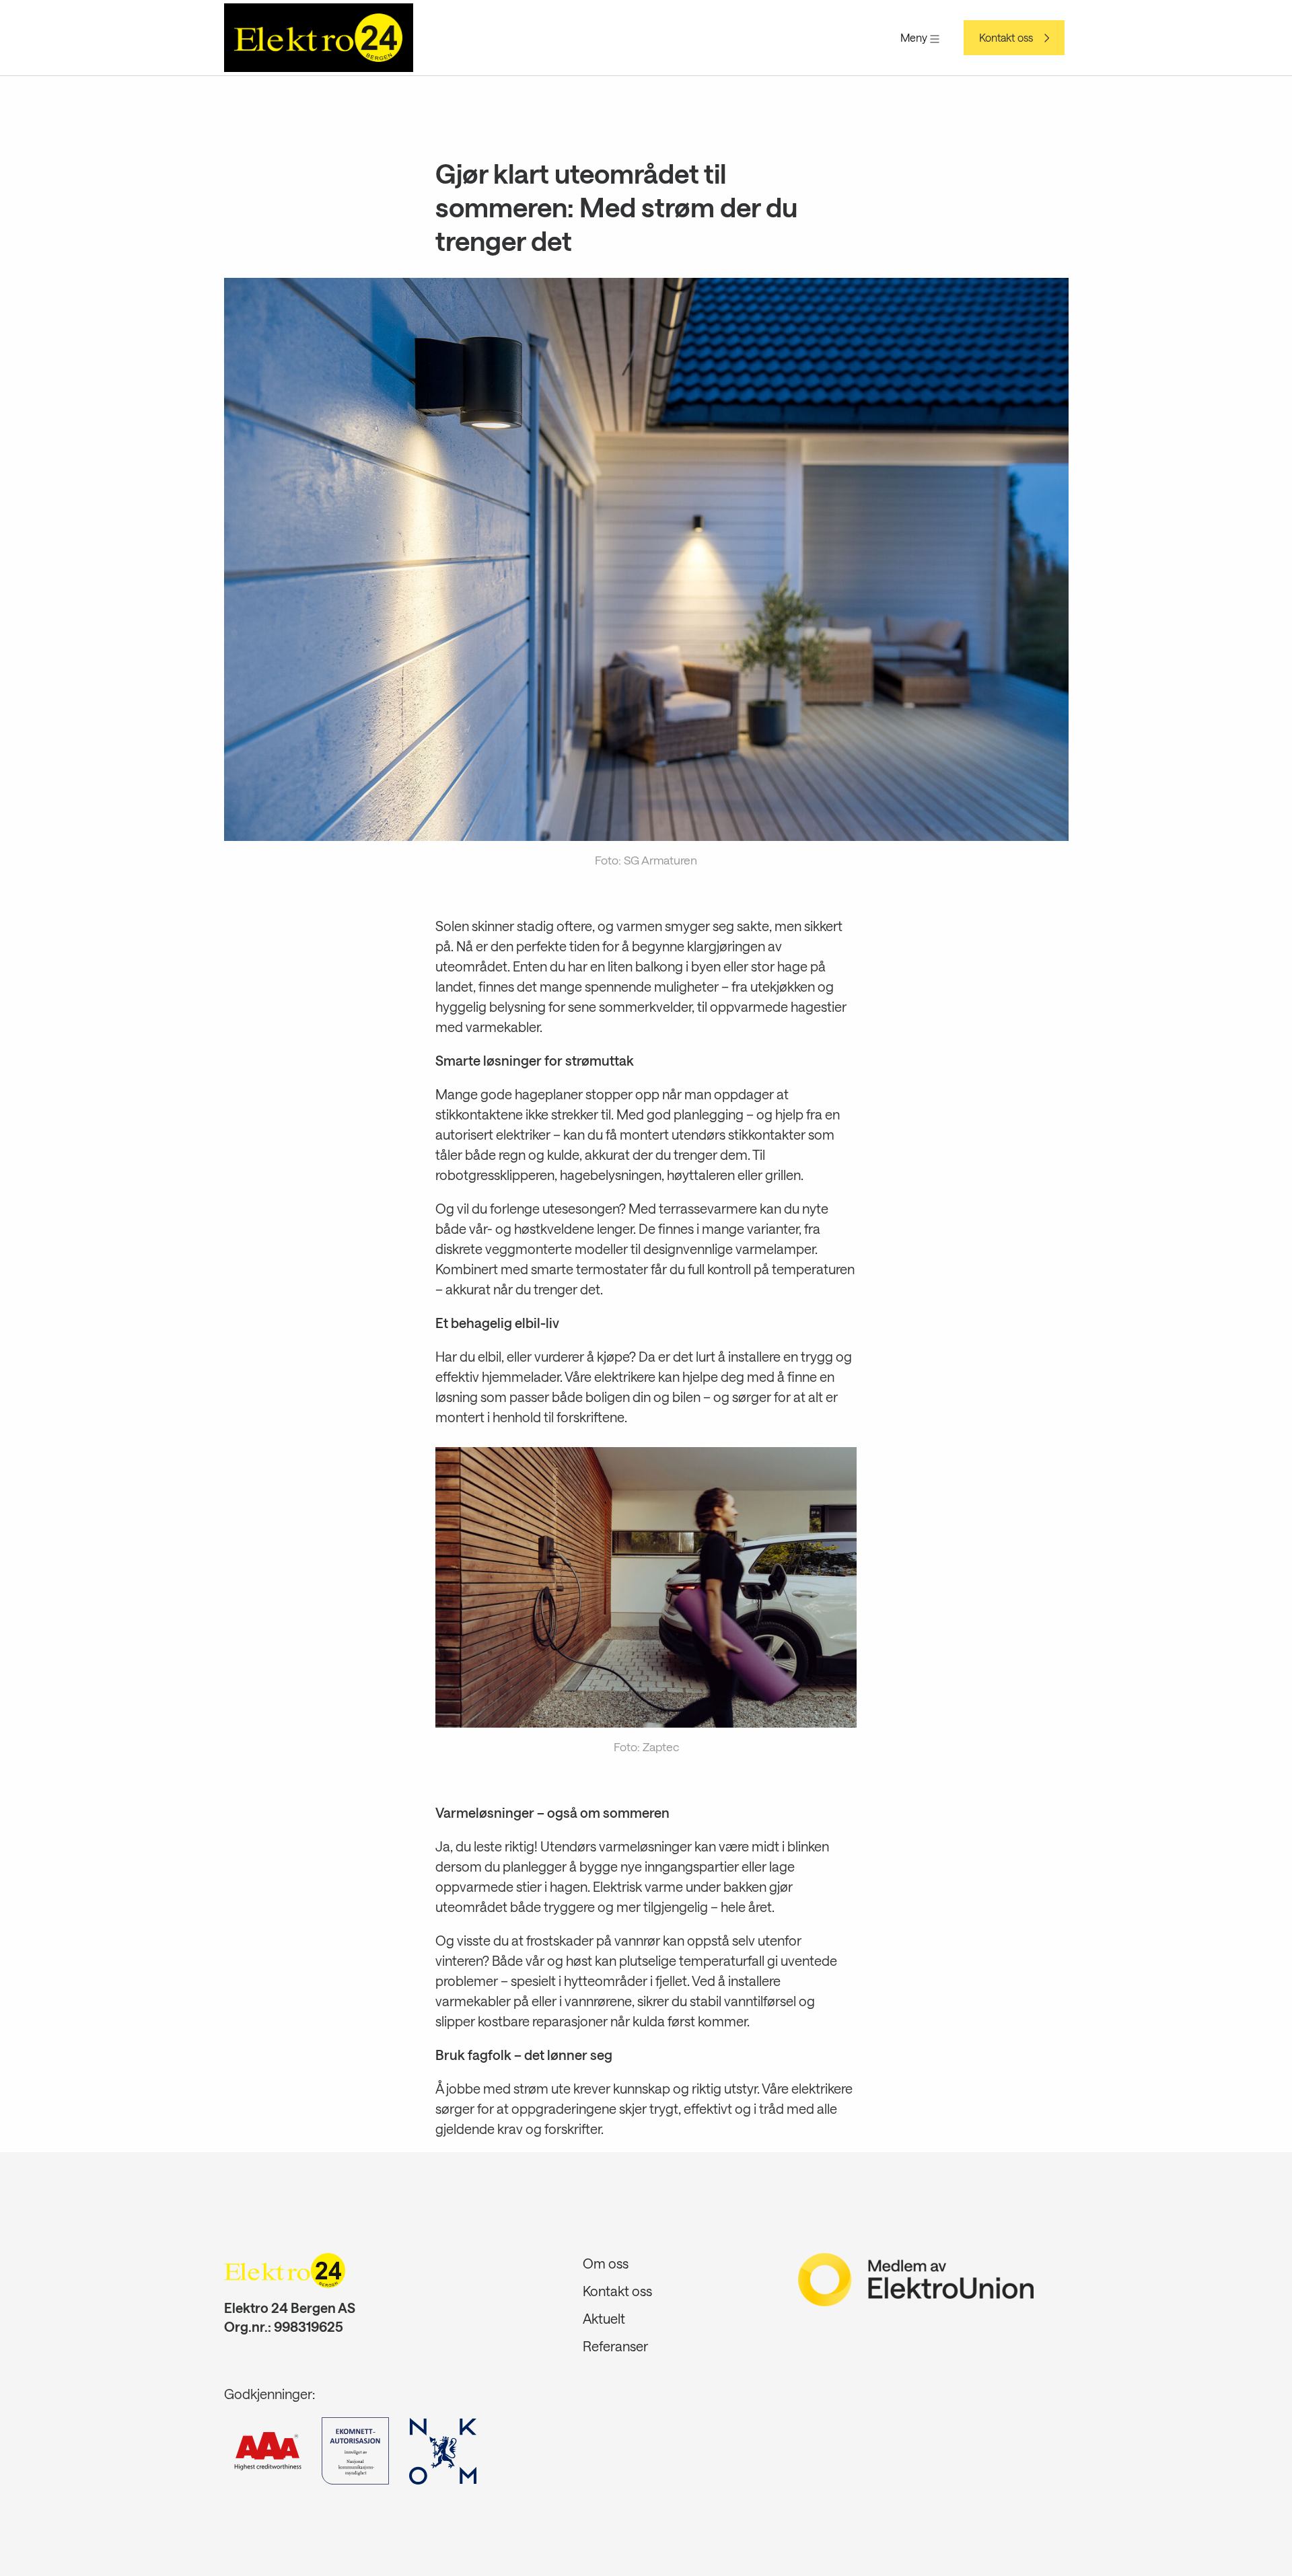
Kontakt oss (1006, 38)
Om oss (606, 2263)
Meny (915, 37)
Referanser (615, 2346)
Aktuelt (604, 2318)
